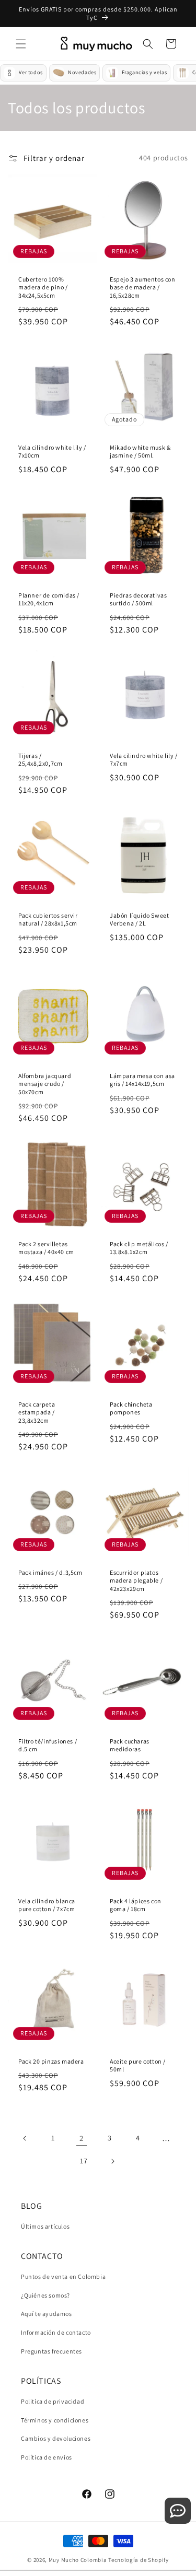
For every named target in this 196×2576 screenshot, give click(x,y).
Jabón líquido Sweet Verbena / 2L (139, 920)
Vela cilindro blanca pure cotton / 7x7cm (47, 1905)
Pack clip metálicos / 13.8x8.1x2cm (139, 1248)
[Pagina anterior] (25, 2138)
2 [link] (82, 2138)
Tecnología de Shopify (139, 2560)
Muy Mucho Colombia (78, 2560)
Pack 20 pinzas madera (51, 2061)
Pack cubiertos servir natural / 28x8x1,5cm (48, 920)
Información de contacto (56, 2332)
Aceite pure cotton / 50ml (138, 2065)
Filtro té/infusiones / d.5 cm (48, 1745)
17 (84, 2161)
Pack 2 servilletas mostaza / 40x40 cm (46, 1248)
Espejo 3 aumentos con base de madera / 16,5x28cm (143, 287)
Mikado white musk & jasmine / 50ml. (140, 452)
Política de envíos (47, 2457)
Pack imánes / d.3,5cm (50, 1572)
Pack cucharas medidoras (130, 1745)
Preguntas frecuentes (51, 2351)
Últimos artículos (45, 2226)
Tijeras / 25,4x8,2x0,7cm (40, 759)
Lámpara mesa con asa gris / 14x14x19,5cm (142, 1079)
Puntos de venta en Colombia (63, 2276)
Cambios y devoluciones (56, 2438)
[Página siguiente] (112, 2161)
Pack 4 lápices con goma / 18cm (136, 1905)
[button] (21, 44)
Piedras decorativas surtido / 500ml (138, 599)
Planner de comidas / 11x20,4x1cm (49, 599)
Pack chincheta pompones (131, 1408)
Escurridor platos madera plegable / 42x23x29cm (136, 1580)
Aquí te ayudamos (47, 2314)
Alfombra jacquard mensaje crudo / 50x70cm (45, 1083)
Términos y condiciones (55, 2420)
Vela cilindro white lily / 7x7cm (144, 759)
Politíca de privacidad (53, 2401)
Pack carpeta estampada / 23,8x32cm (37, 1412)
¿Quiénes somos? (45, 2295)
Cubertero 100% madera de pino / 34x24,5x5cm (43, 287)
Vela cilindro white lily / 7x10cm (52, 452)
